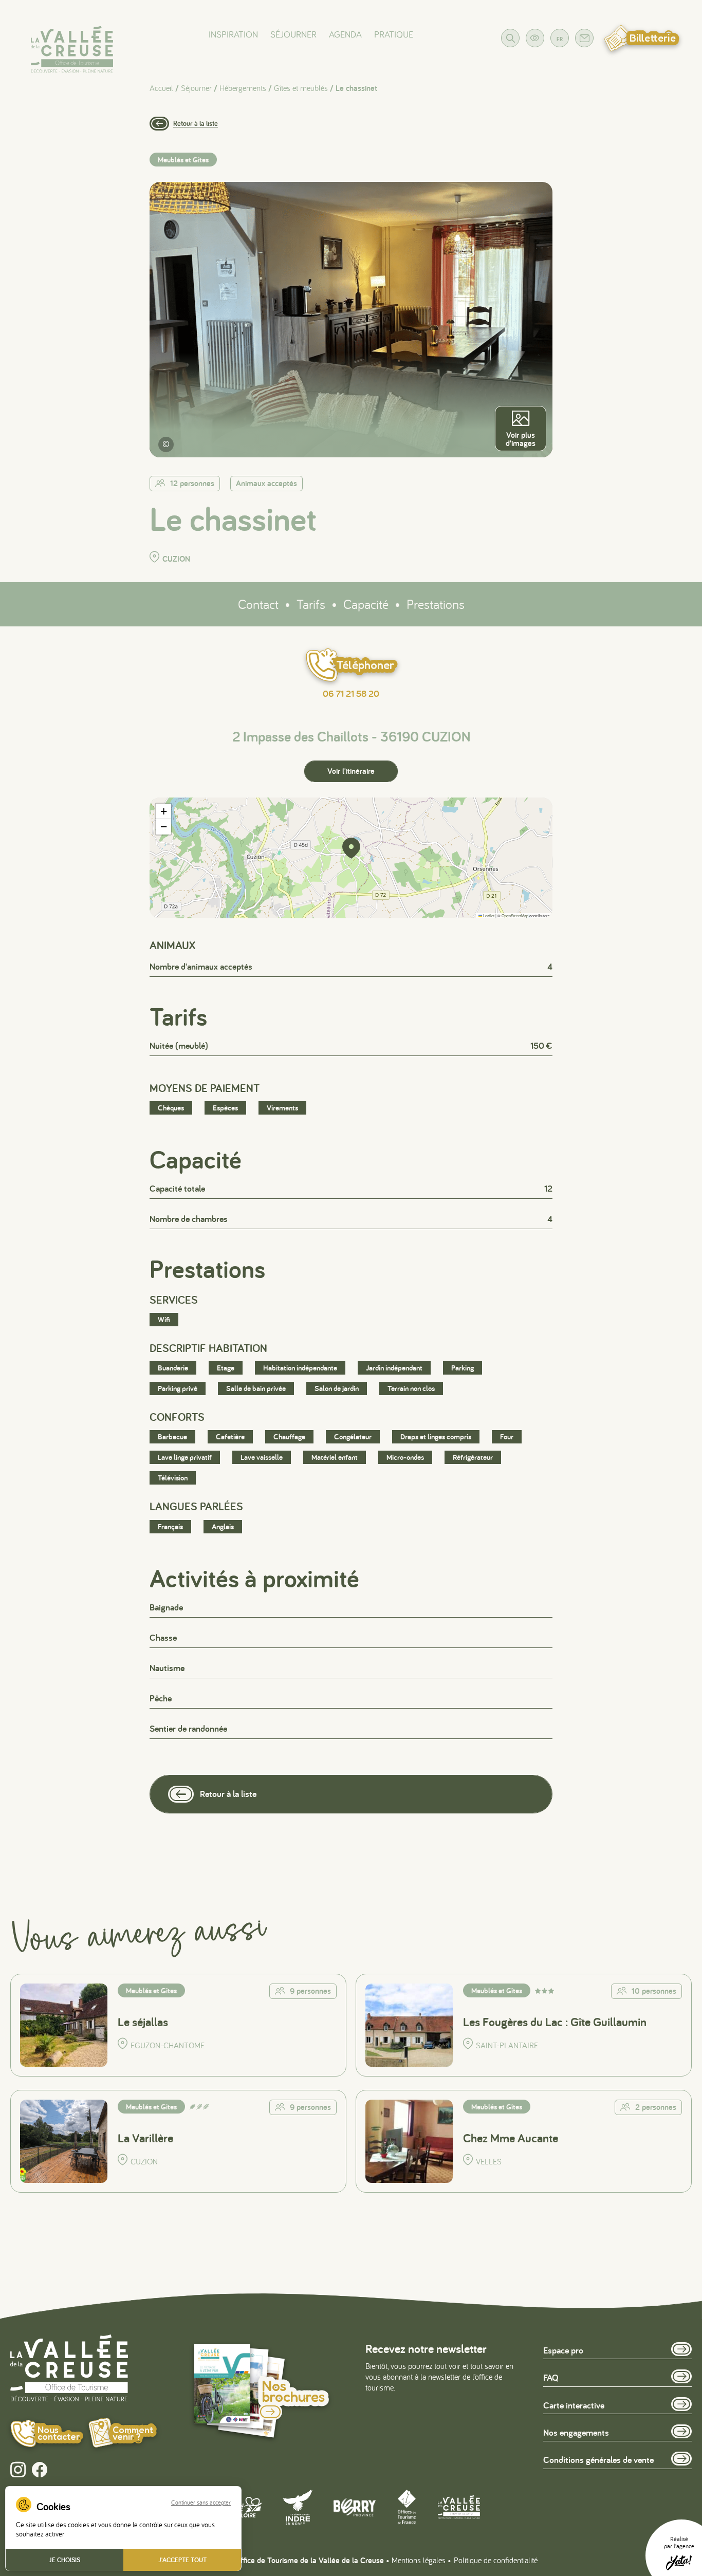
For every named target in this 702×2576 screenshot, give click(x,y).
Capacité (366, 604)
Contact (258, 604)
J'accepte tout (182, 2560)
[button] (351, 848)
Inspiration (233, 34)
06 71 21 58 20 (351, 694)
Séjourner (293, 34)
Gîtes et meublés (301, 88)
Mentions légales (419, 2560)
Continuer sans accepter (201, 2503)
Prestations (436, 604)
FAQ (551, 2377)
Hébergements (243, 88)
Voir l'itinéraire (351, 771)
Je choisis (64, 2560)
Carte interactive (574, 2405)
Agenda (345, 34)
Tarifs (311, 604)
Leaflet (488, 915)
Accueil (161, 88)
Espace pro (563, 2350)
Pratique (394, 34)
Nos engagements (576, 2432)
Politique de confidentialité (496, 2560)
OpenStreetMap (515, 915)
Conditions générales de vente (598, 2460)
